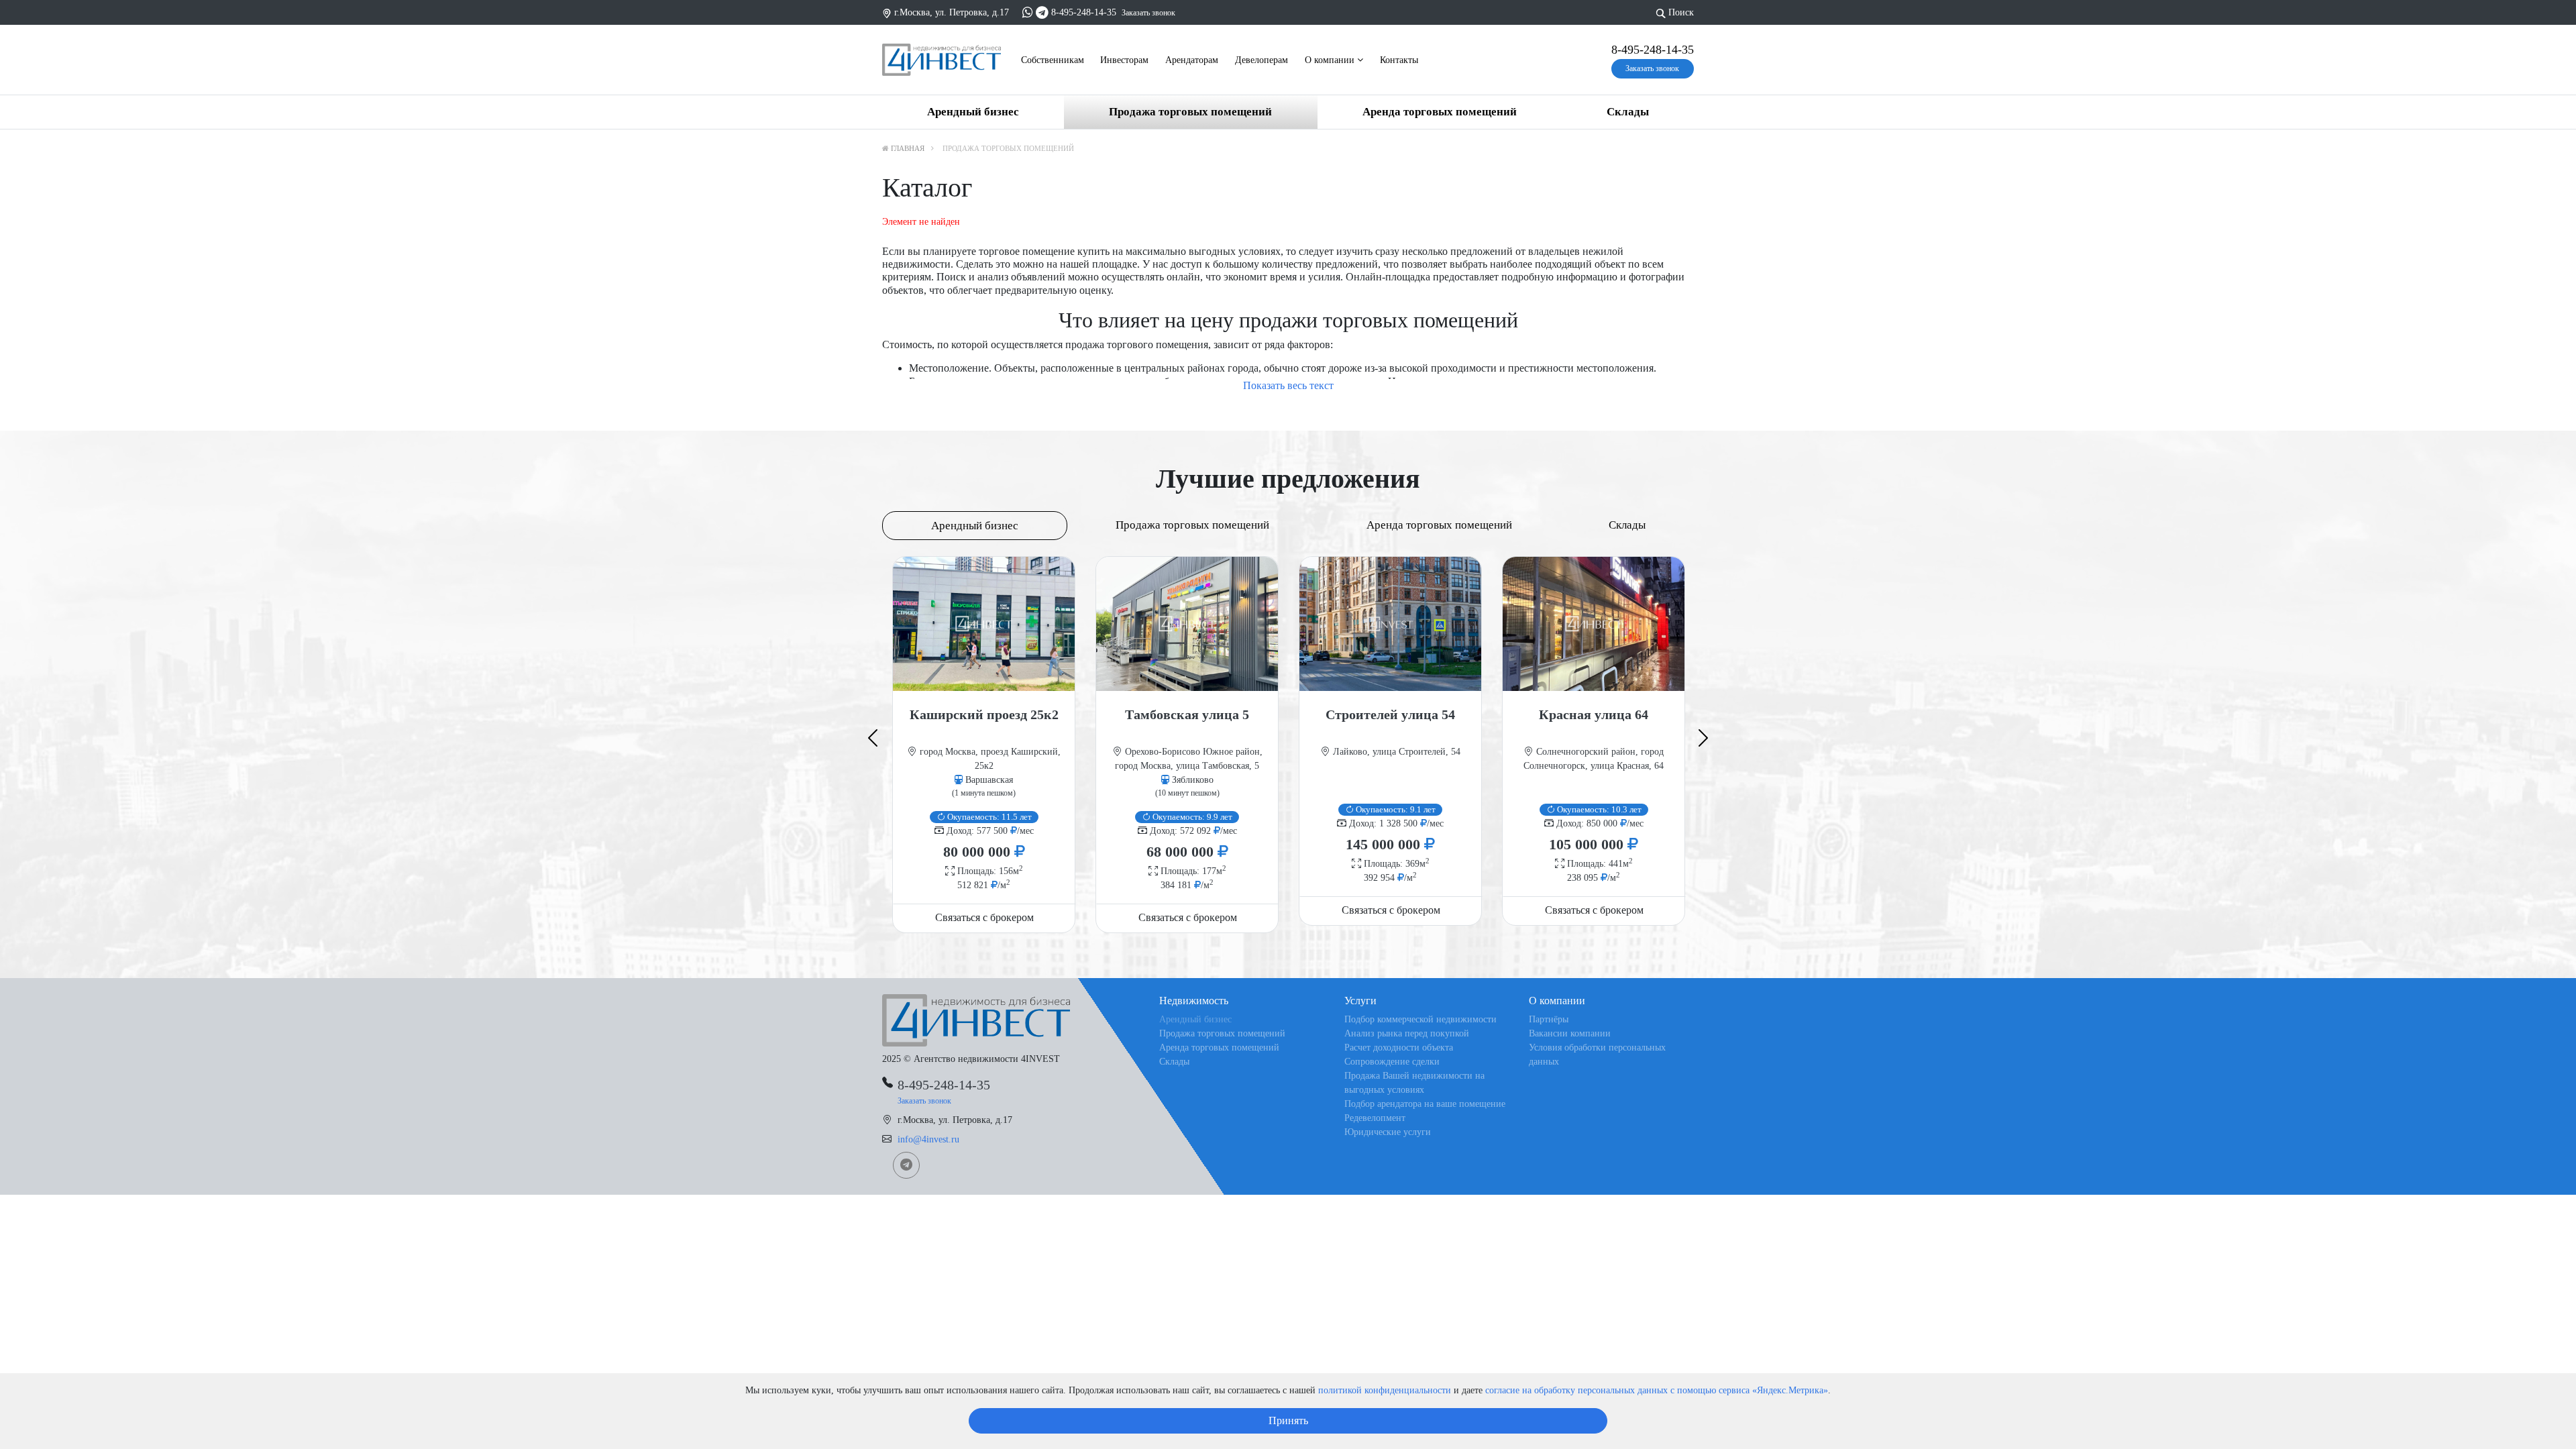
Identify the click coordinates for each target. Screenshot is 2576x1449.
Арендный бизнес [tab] (975, 526)
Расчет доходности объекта (1399, 1048)
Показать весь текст (1288, 385)
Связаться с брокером (984, 917)
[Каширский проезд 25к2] (984, 624)
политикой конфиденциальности (1385, 1390)
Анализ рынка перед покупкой (1407, 1033)
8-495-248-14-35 (1084, 12)
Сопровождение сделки (1392, 1062)
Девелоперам (1262, 60)
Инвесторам (1124, 60)
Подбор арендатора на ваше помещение (1425, 1104)
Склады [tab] (1627, 525)
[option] (984, 744)
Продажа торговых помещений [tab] (1192, 525)
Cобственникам (1053, 60)
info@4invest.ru (928, 1139)
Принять (1288, 1420)
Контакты (1399, 60)
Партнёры (1549, 1019)
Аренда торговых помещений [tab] (1439, 525)
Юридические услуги (1388, 1132)
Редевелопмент (1375, 1118)
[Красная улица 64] (1594, 624)
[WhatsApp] (1028, 12)
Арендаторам (1192, 60)
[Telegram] (1042, 12)
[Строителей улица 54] (1390, 624)
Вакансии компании (1570, 1033)
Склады (1628, 112)
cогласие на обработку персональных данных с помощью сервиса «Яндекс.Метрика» (1657, 1390)
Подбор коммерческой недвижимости (1420, 1019)
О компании (1331, 60)
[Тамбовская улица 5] (1187, 624)
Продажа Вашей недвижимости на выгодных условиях (1414, 1083)
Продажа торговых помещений (1190, 112)
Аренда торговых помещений (1440, 112)
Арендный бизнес (973, 112)
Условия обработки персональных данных (1597, 1055)
